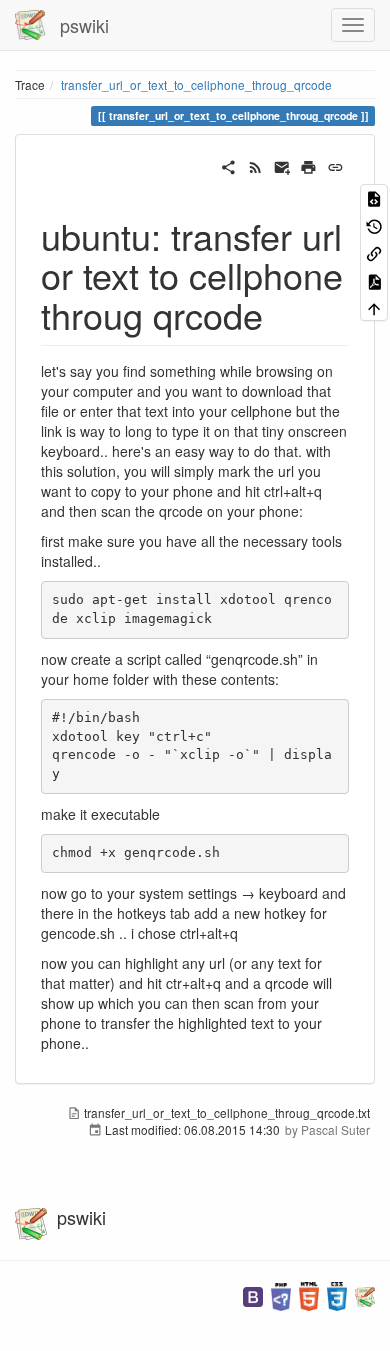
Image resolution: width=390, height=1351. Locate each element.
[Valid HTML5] (309, 1294)
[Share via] (228, 165)
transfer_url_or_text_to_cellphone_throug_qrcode (196, 84)
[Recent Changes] (255, 165)
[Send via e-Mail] (282, 165)
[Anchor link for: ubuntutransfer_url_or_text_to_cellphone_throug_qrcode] (281, 314)
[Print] (308, 165)
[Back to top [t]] (374, 307)
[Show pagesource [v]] (374, 197)
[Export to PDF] (374, 279)
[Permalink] (335, 165)
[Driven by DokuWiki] (365, 1294)
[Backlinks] (374, 252)
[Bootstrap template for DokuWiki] (253, 1294)
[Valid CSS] (337, 1294)
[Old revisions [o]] (374, 224)
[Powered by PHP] (281, 1294)
